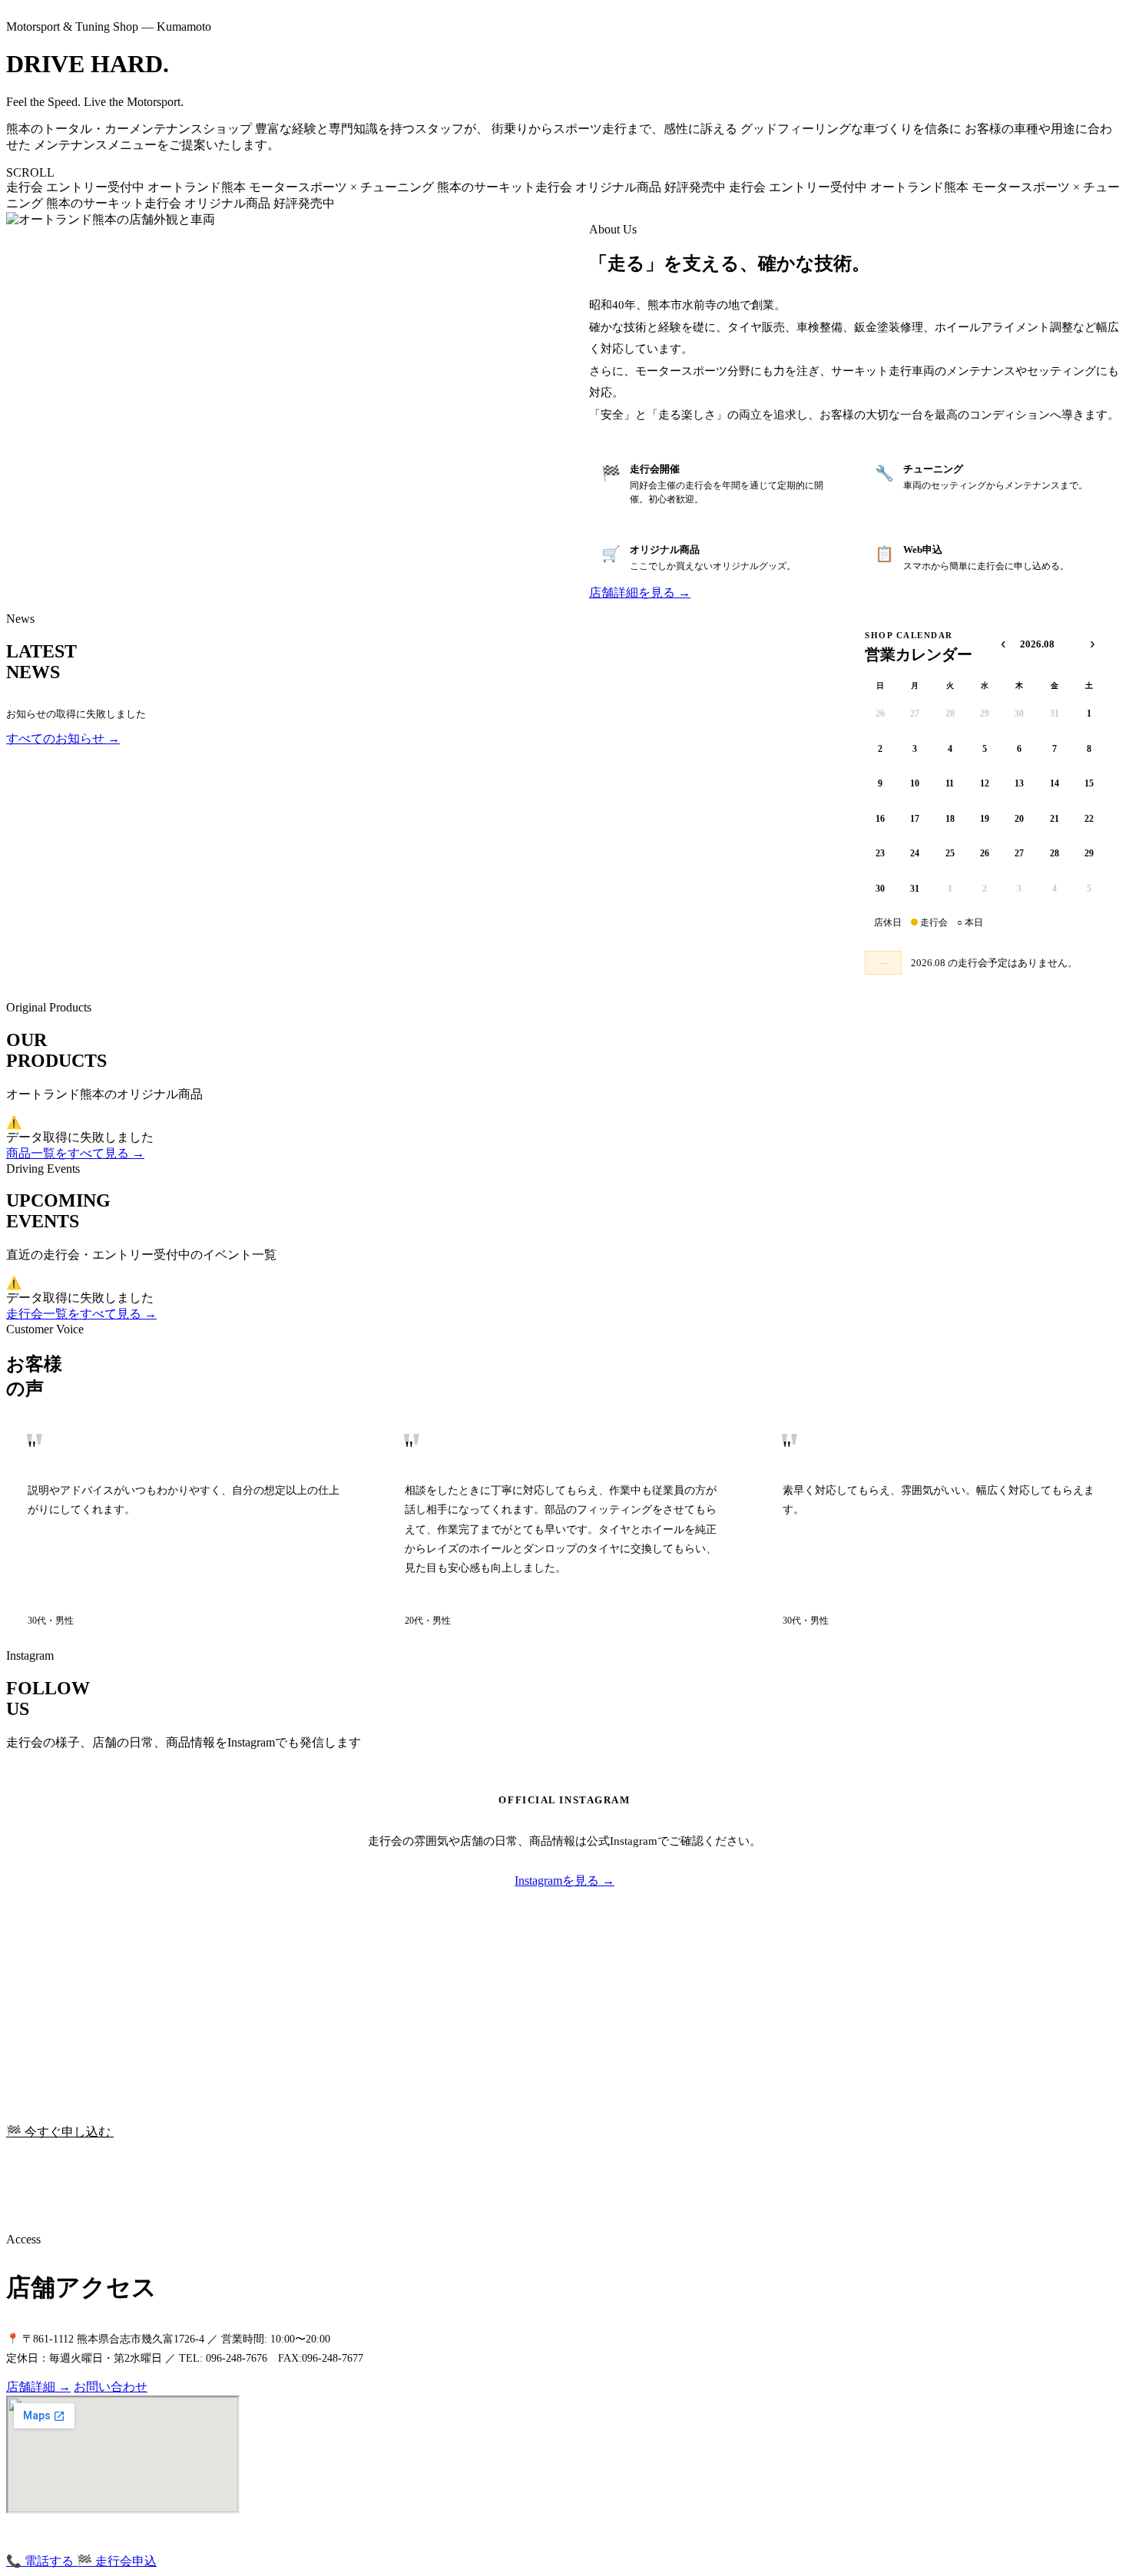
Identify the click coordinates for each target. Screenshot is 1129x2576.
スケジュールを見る (169, 2132)
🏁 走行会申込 (117, 2561)
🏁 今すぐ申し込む (60, 2132)
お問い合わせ (111, 2387)
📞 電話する (41, 2561)
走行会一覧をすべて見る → (81, 1314)
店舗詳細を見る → (640, 593)
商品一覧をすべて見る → (75, 1153)
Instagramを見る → (564, 1881)
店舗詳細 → (38, 2387)
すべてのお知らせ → (63, 738)
